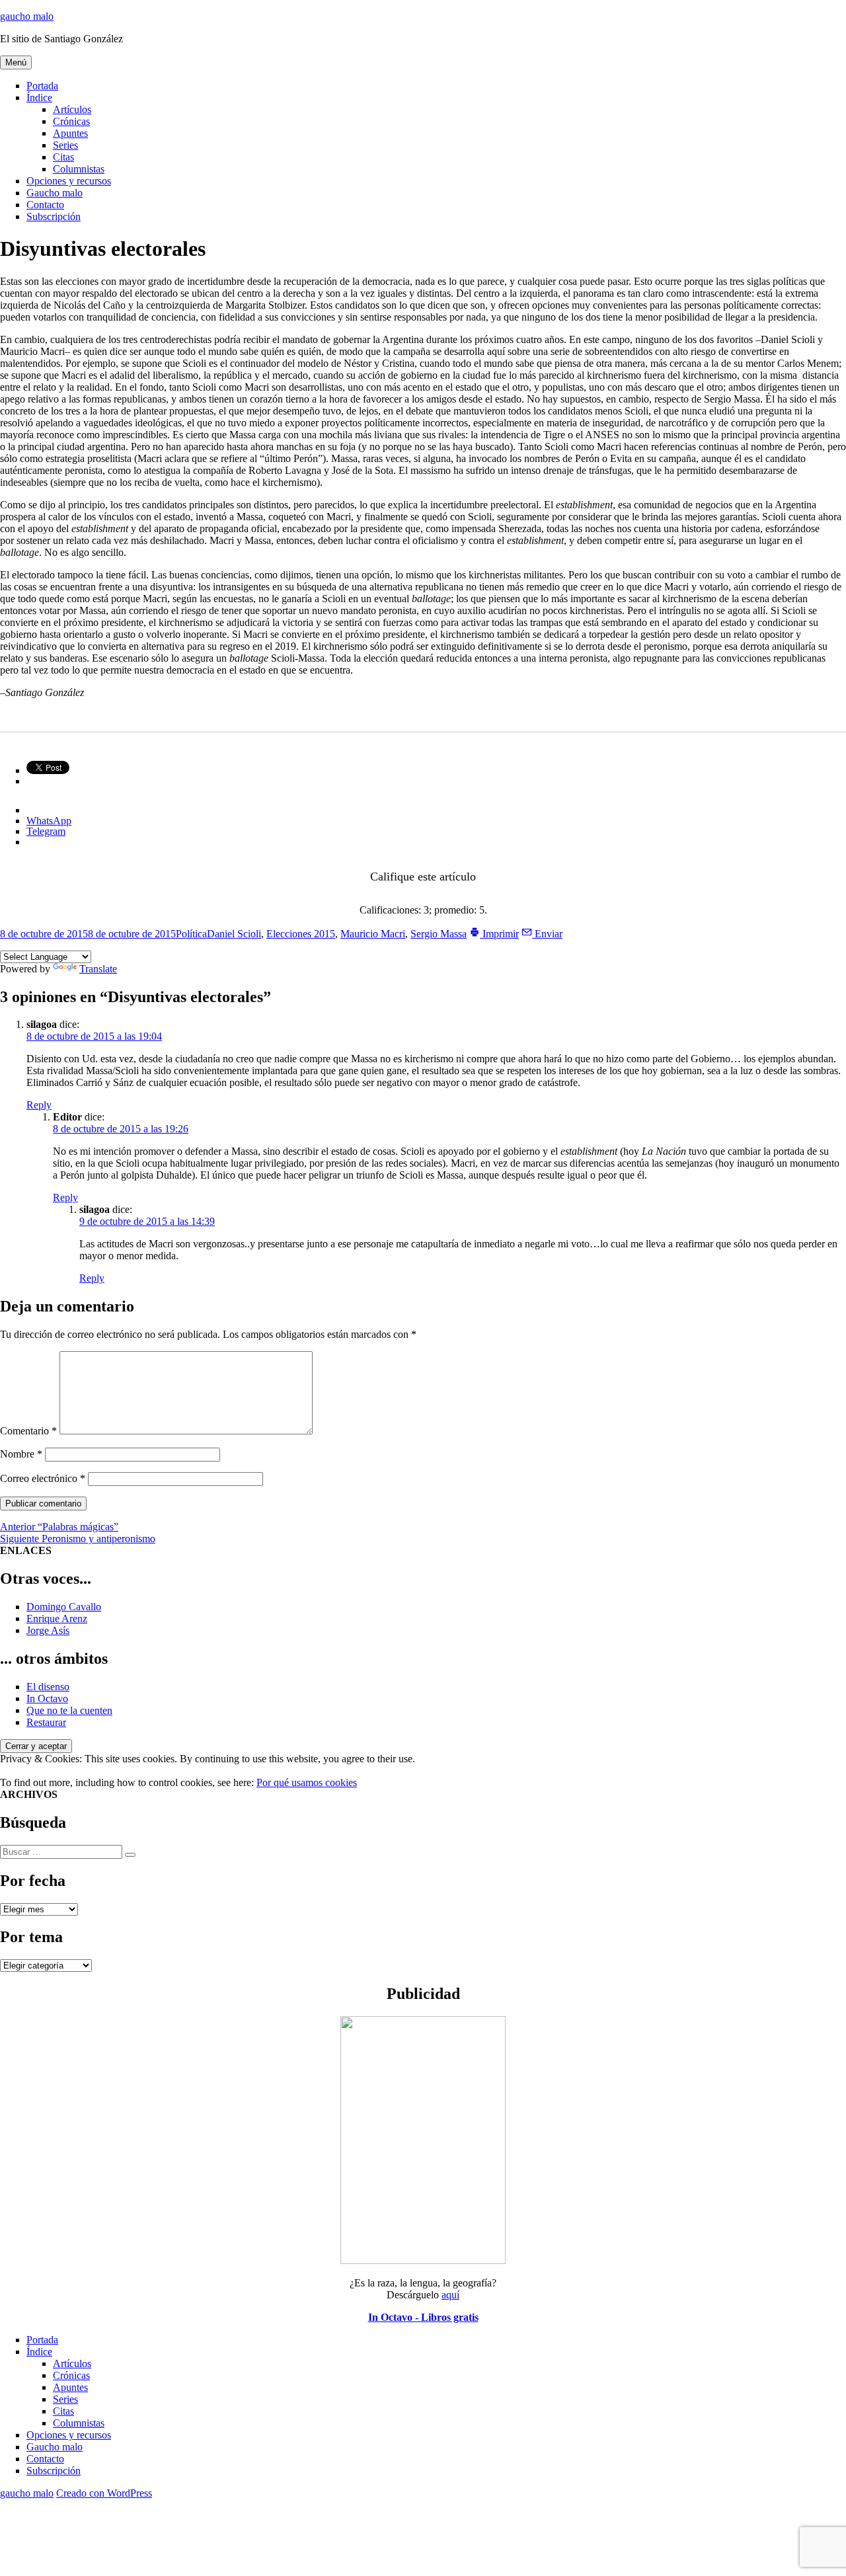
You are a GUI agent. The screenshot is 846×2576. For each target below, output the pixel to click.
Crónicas (71, 121)
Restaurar (46, 1722)
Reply (39, 1105)
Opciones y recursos (69, 181)
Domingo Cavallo (64, 1607)
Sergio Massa (439, 934)
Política (191, 934)
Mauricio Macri (373, 934)
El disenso (48, 1687)
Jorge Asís (48, 1630)
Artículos (72, 109)
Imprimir (499, 934)
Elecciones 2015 (301, 934)
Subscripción (54, 216)
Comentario (28, 1431)
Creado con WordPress (104, 2493)
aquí (450, 2295)
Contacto (45, 205)
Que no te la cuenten (69, 1710)
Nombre (21, 1454)
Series (65, 145)
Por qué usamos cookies (307, 1782)
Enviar (547, 934)
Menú (16, 62)
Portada (42, 86)
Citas (63, 157)
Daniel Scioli (234, 934)
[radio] (402, 894)
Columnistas (79, 169)
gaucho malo (27, 16)
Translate (98, 969)
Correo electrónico (43, 1478)
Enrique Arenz (57, 1619)
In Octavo (47, 1698)
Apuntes (70, 133)
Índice (39, 98)
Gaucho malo (55, 193)
